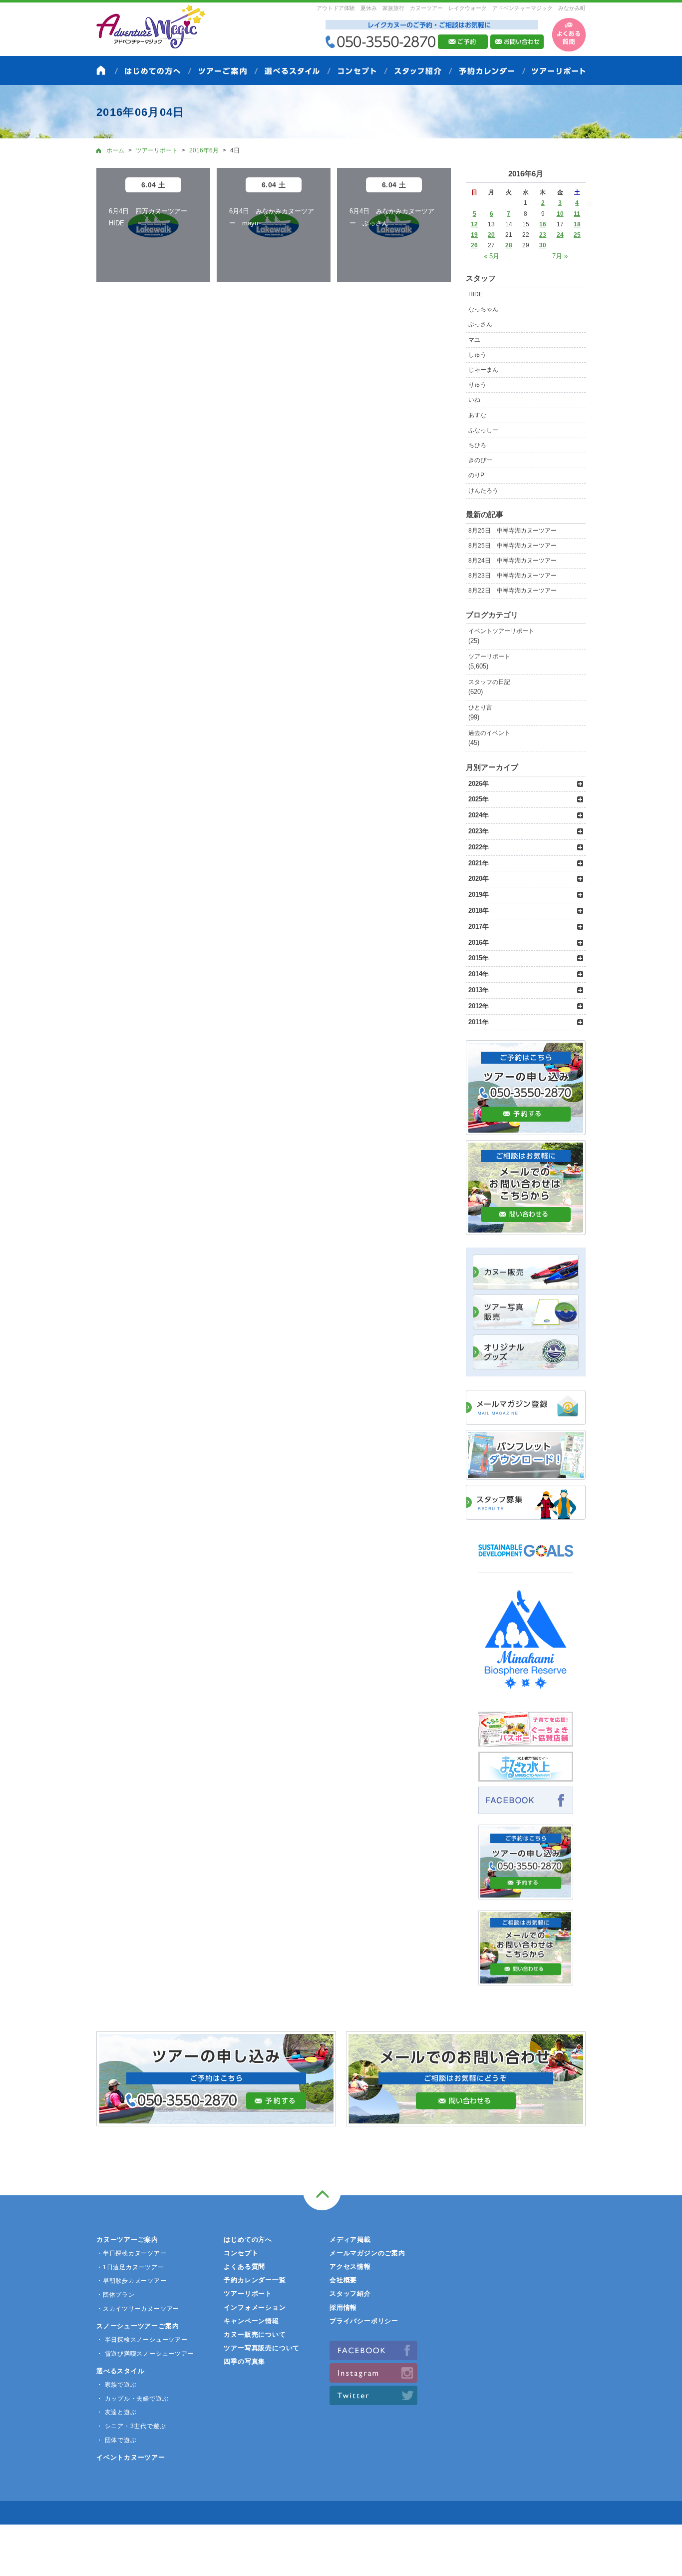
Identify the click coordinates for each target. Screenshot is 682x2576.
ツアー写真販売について (262, 2348)
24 (560, 235)
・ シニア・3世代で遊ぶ (131, 2426)
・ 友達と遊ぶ (116, 2412)
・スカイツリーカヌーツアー (138, 2309)
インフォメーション (255, 2307)
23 (543, 235)
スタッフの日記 (489, 682)
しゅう (477, 355)
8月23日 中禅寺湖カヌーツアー (512, 576)
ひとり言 (480, 707)
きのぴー (480, 460)
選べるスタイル (120, 2371)
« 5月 (492, 256)
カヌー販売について (255, 2334)
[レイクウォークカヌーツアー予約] (526, 1894)
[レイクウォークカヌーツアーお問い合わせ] (526, 1980)
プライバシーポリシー (364, 2321)
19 (474, 235)
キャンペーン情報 (251, 2321)
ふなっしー (483, 430)
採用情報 (343, 2307)
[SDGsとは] (526, 1562)
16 (543, 224)
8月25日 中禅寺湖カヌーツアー (512, 531)
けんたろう (483, 491)
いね (474, 400)
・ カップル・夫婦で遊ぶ (132, 2399)
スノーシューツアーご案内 (138, 2326)
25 (577, 235)
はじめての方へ (248, 2240)
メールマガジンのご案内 (367, 2253)
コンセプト (241, 2253)
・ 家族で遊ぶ (116, 2385)
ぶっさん (480, 324)
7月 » (560, 256)
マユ (474, 340)
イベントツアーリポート (501, 631)
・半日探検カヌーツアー (132, 2253)
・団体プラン (116, 2295)
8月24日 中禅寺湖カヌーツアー (512, 561)
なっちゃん (483, 309)
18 (577, 224)
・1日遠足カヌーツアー (130, 2267)
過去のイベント (489, 733)
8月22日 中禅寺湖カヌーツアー (512, 591)
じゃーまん (483, 370)
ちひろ (477, 445)
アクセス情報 (350, 2266)
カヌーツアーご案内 (127, 2240)
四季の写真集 (244, 2361)
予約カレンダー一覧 (255, 2280)
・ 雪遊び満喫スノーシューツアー (145, 2354)
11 (577, 214)
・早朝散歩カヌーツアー (132, 2281)
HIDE (476, 294)
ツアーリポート (489, 656)
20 (491, 235)
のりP (476, 475)
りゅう (477, 385)
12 (474, 224)
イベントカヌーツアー (131, 2457)
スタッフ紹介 (350, 2293)
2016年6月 (204, 150)
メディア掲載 (350, 2240)
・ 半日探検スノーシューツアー (142, 2340)
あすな (477, 415)
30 (543, 245)
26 (474, 245)
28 (509, 245)
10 (560, 214)
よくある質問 (244, 2266)
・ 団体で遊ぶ (116, 2440)
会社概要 (343, 2280)
